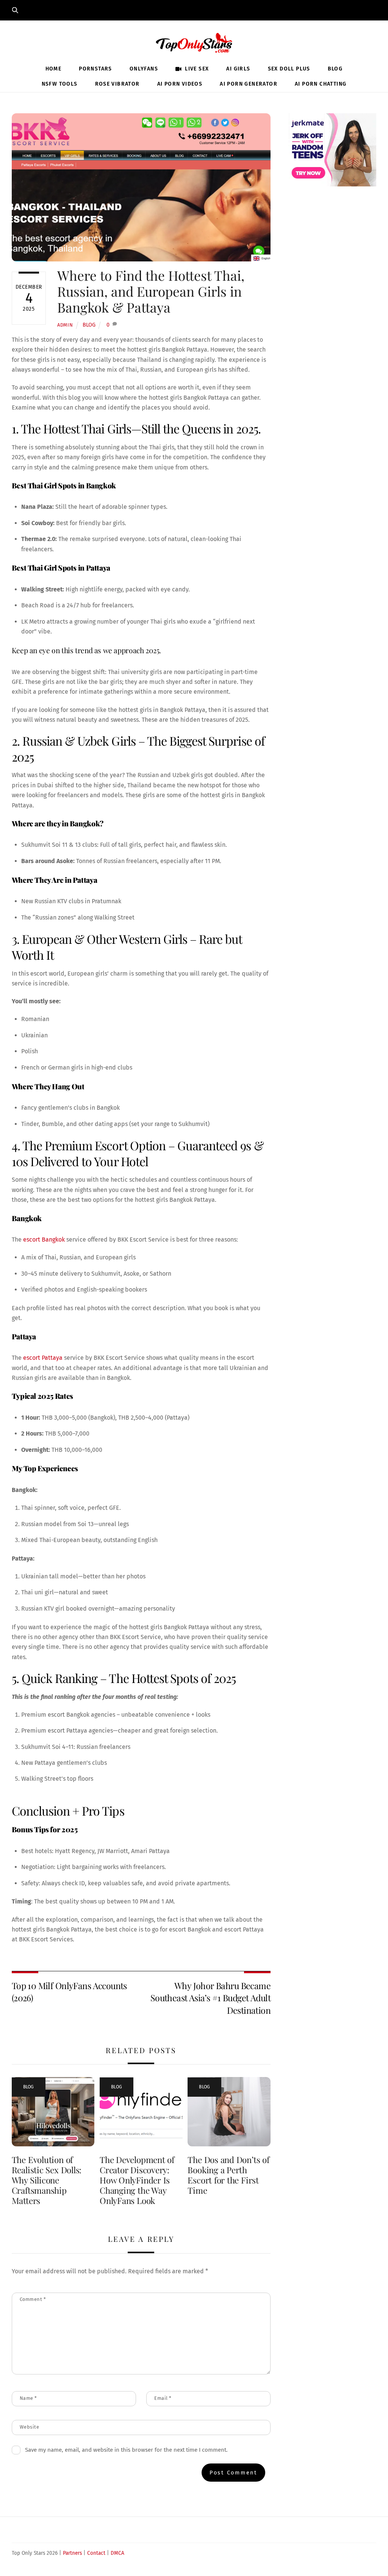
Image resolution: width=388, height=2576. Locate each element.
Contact (96, 2553)
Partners (72, 2553)
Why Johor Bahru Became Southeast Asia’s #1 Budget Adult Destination (210, 1998)
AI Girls (238, 69)
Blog (335, 69)
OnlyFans (144, 69)
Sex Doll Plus (289, 69)
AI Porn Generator (249, 84)
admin (65, 325)
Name (28, 2398)
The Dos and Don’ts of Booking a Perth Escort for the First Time (228, 2175)
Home (54, 69)
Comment (33, 2299)
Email (163, 2398)
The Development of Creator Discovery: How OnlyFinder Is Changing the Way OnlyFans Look (137, 2180)
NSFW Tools (60, 84)
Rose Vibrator (117, 84)
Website (30, 2427)
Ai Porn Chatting (321, 84)
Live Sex (196, 69)
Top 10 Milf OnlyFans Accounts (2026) (69, 1992)
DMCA (117, 2553)
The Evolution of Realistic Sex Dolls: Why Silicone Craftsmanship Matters (47, 2180)
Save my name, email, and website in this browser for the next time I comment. (126, 2450)
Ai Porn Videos (180, 84)
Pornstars (95, 69)
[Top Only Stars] (194, 41)
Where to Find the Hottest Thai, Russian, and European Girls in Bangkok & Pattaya (151, 291)
